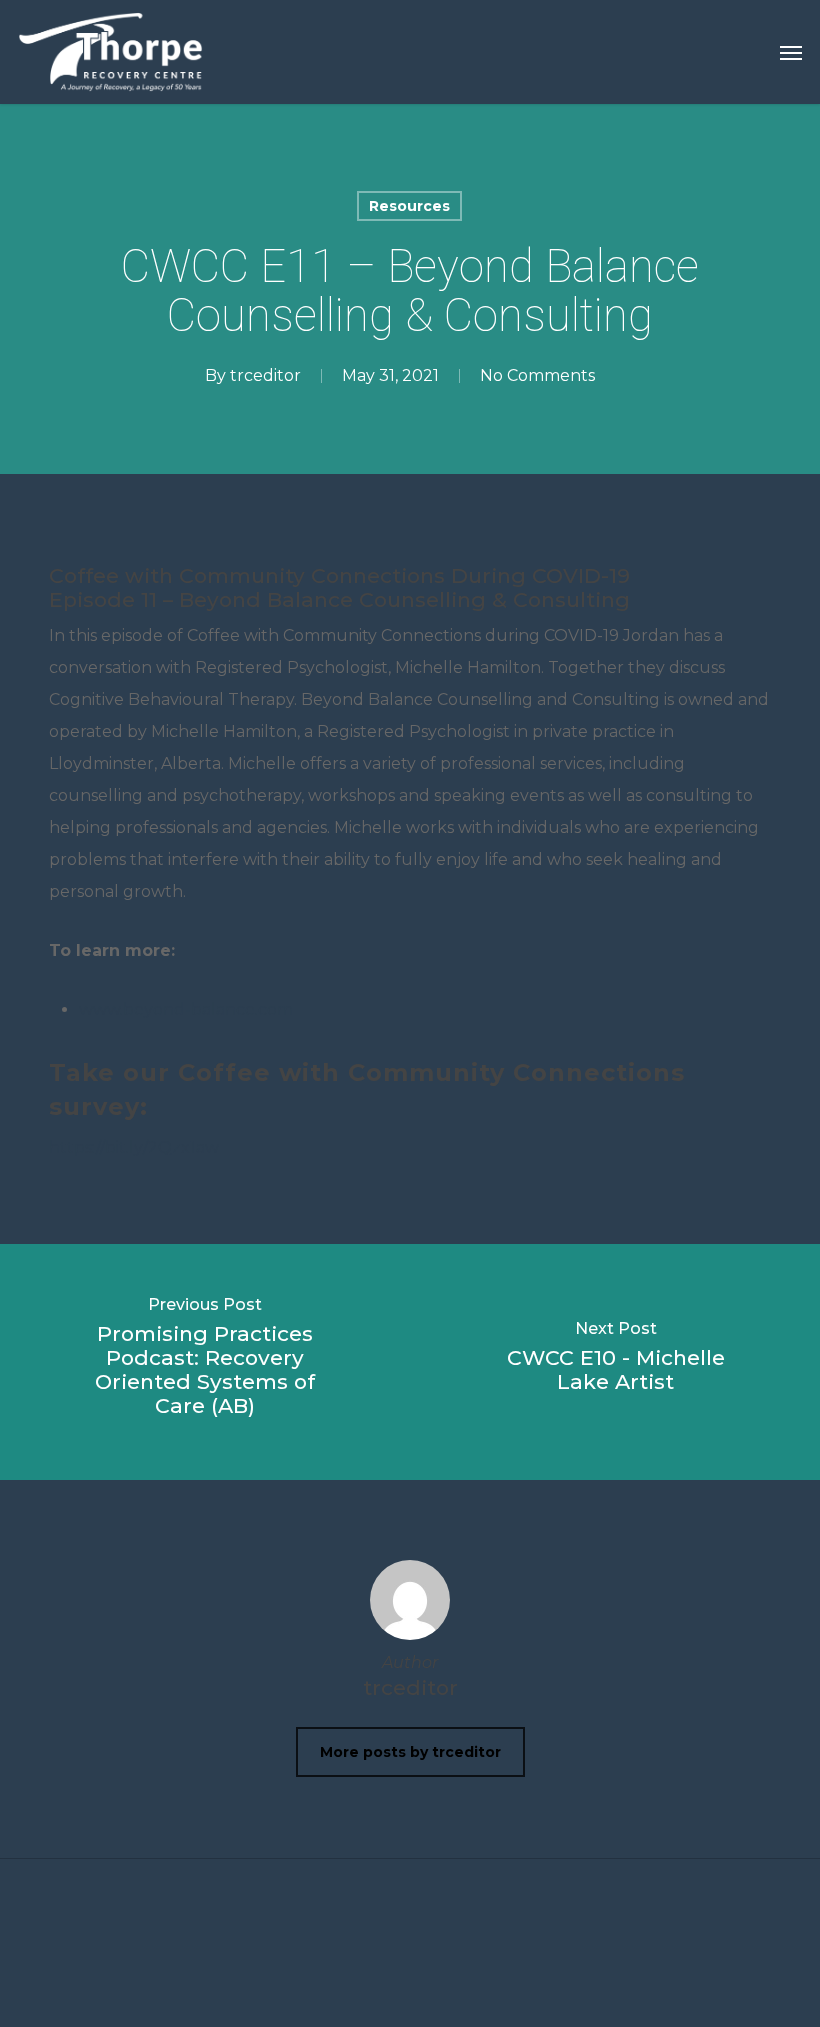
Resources (409, 206)
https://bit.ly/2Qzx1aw (134, 1147)
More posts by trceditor (410, 1752)
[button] (791, 52)
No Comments (537, 375)
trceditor (265, 375)
